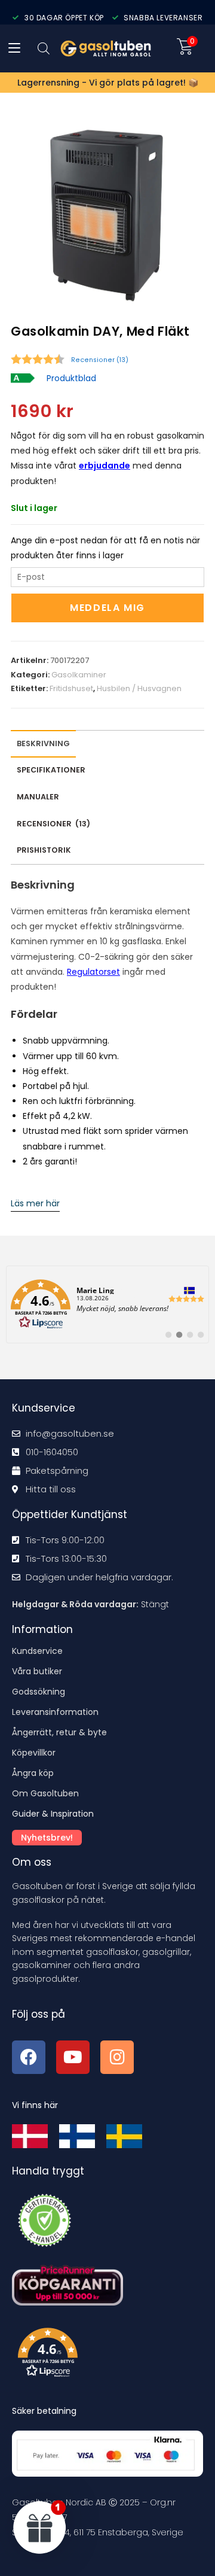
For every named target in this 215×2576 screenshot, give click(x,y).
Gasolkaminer (79, 675)
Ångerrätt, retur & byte (59, 1732)
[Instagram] (117, 2057)
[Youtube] (73, 2057)
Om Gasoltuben (45, 1793)
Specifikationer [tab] (51, 770)
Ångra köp (33, 1773)
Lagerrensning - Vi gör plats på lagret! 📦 (108, 83)
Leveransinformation (55, 1712)
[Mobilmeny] (14, 48)
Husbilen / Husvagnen (139, 688)
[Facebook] (29, 2057)
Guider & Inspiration (53, 1814)
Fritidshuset (71, 688)
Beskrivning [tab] (43, 743)
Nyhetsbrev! (47, 1838)
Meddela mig (107, 608)
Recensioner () (100, 360)
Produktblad (71, 378)
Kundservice (37, 1651)
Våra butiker (37, 1671)
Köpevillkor (34, 1753)
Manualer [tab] (38, 797)
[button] (110, 2355)
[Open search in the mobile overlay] (44, 48)
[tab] (53, 824)
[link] (107, 1304)
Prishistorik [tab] (44, 850)
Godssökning (39, 1692)
